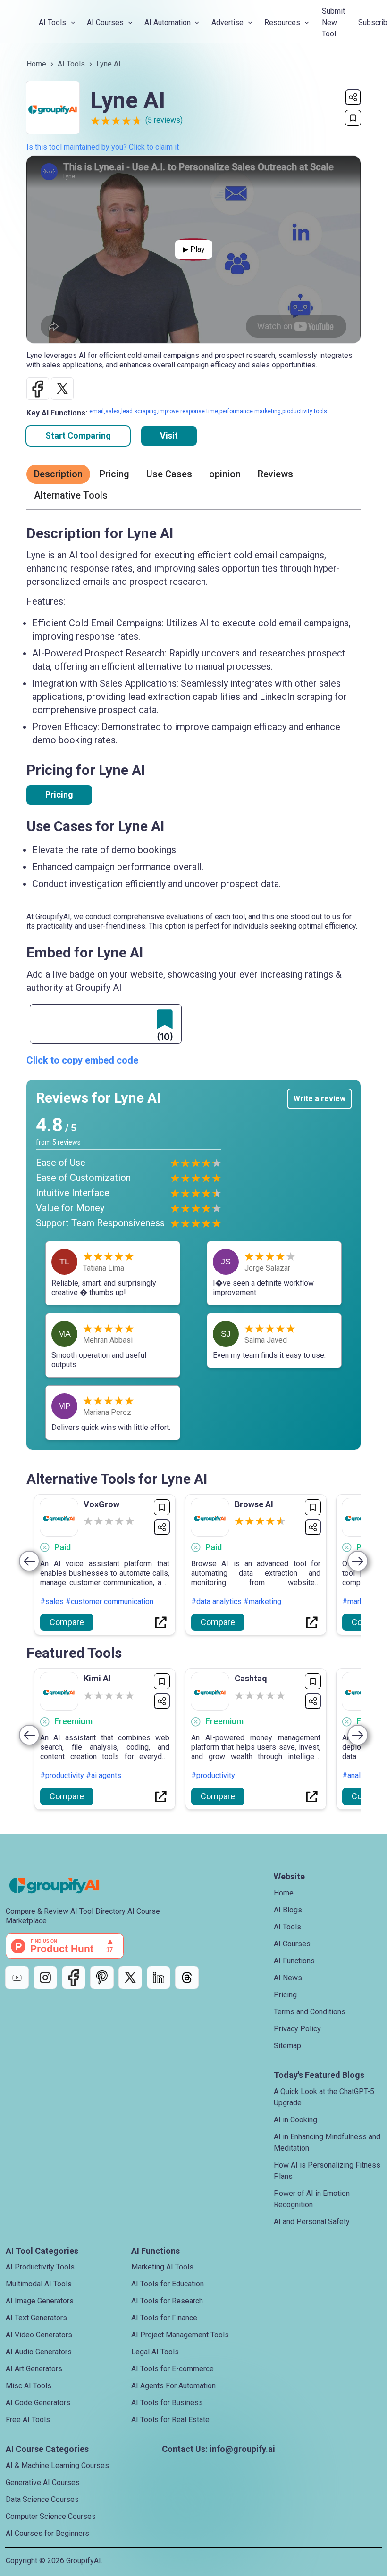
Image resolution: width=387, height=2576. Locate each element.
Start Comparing (78, 436)
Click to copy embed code (82, 1060)
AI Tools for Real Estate (170, 2420)
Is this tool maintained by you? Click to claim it (103, 147)
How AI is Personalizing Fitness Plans (327, 2171)
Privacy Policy (297, 2029)
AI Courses (292, 1944)
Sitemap (287, 2046)
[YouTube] (17, 1978)
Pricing (59, 794)
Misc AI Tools (29, 2386)
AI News (288, 1978)
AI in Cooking (295, 2120)
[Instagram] (45, 1978)
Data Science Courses (42, 2499)
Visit (169, 436)
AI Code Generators (38, 2403)
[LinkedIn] (159, 1978)
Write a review (320, 1099)
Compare (67, 1622)
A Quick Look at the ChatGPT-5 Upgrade (324, 2097)
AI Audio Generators (39, 2352)
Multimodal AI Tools (39, 2284)
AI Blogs (288, 1910)
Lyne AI (109, 64)
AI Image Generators (40, 2301)
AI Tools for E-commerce (172, 2369)
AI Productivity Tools (40, 2267)
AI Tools (71, 64)
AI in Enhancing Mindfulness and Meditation (327, 2142)
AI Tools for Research (167, 2301)
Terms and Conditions (310, 2012)
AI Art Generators (34, 2369)
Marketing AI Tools (162, 2267)
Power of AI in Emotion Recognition (312, 2199)
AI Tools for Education (168, 2284)
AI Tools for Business (167, 2403)
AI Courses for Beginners (47, 2533)
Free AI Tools (28, 2420)
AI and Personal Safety (312, 2222)
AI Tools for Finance (164, 2318)
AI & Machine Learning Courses (57, 2465)
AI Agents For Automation (173, 2386)
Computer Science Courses (51, 2516)
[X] (130, 1978)
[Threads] (187, 1978)
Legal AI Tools (155, 2352)
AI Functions (294, 1961)
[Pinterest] (102, 1978)
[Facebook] (74, 1978)
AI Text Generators (36, 2318)
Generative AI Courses (43, 2482)
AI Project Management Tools (180, 2335)
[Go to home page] (62, 1886)
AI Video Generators (39, 2335)
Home (36, 64)
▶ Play (194, 249)
